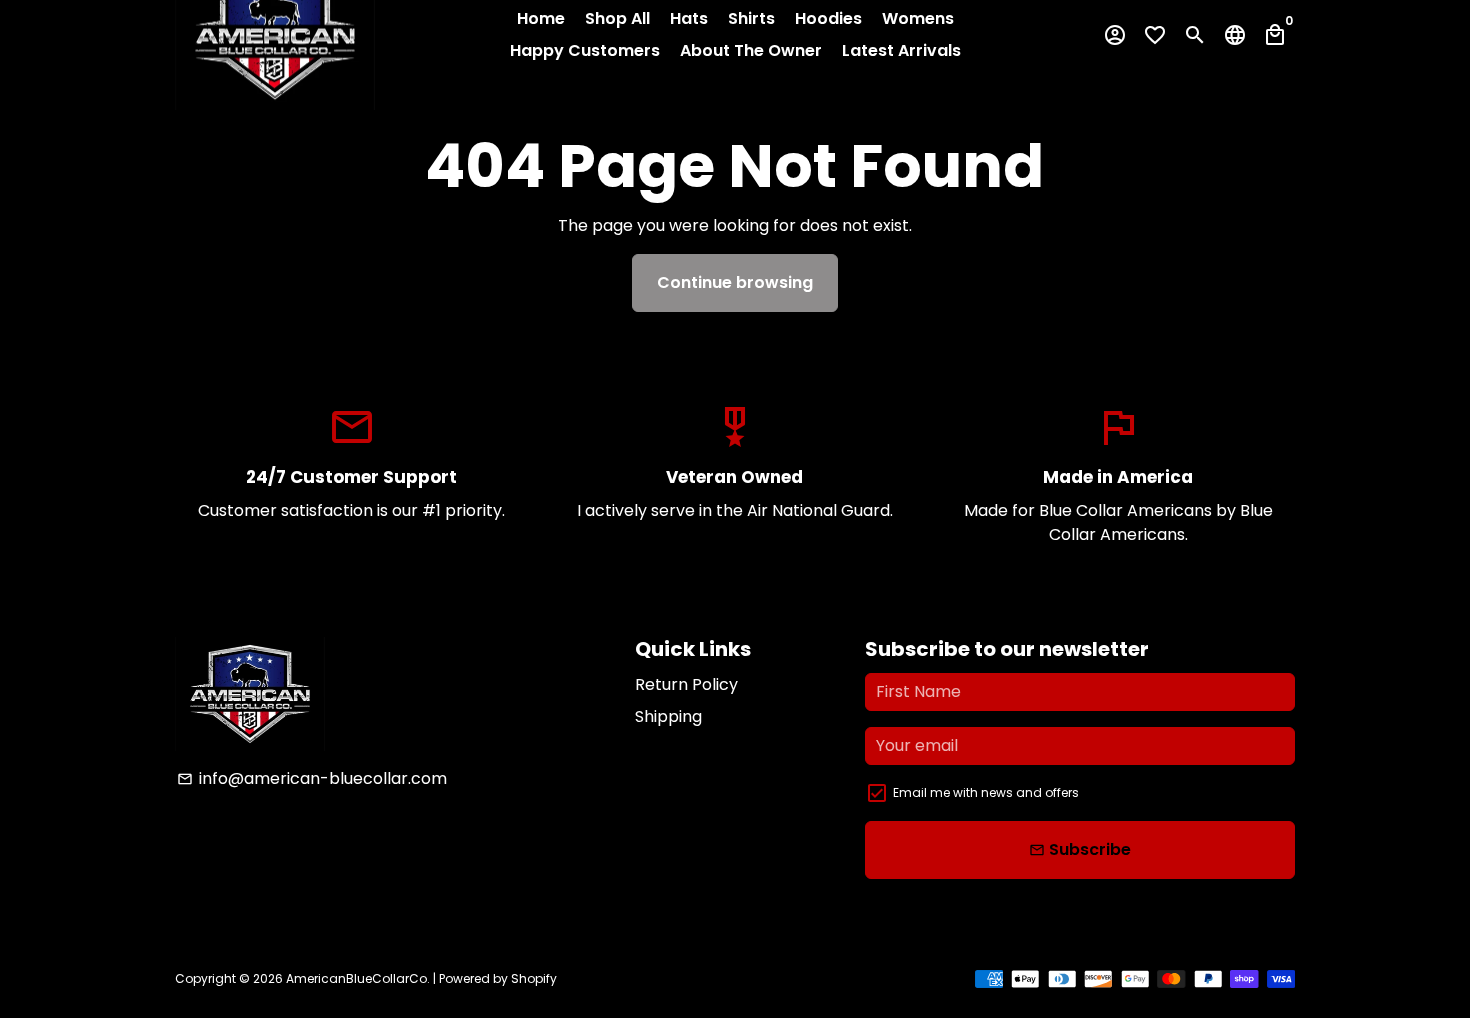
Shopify (534, 978)
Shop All (617, 18)
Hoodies (828, 18)
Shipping (668, 716)
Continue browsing (735, 282)
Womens (918, 18)
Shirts (751, 18)
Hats (689, 18)
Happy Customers (585, 50)
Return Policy (686, 684)
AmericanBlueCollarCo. (358, 978)
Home (541, 18)
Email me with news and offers (986, 792)
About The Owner (751, 50)
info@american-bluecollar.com (312, 778)
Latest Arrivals (901, 50)
